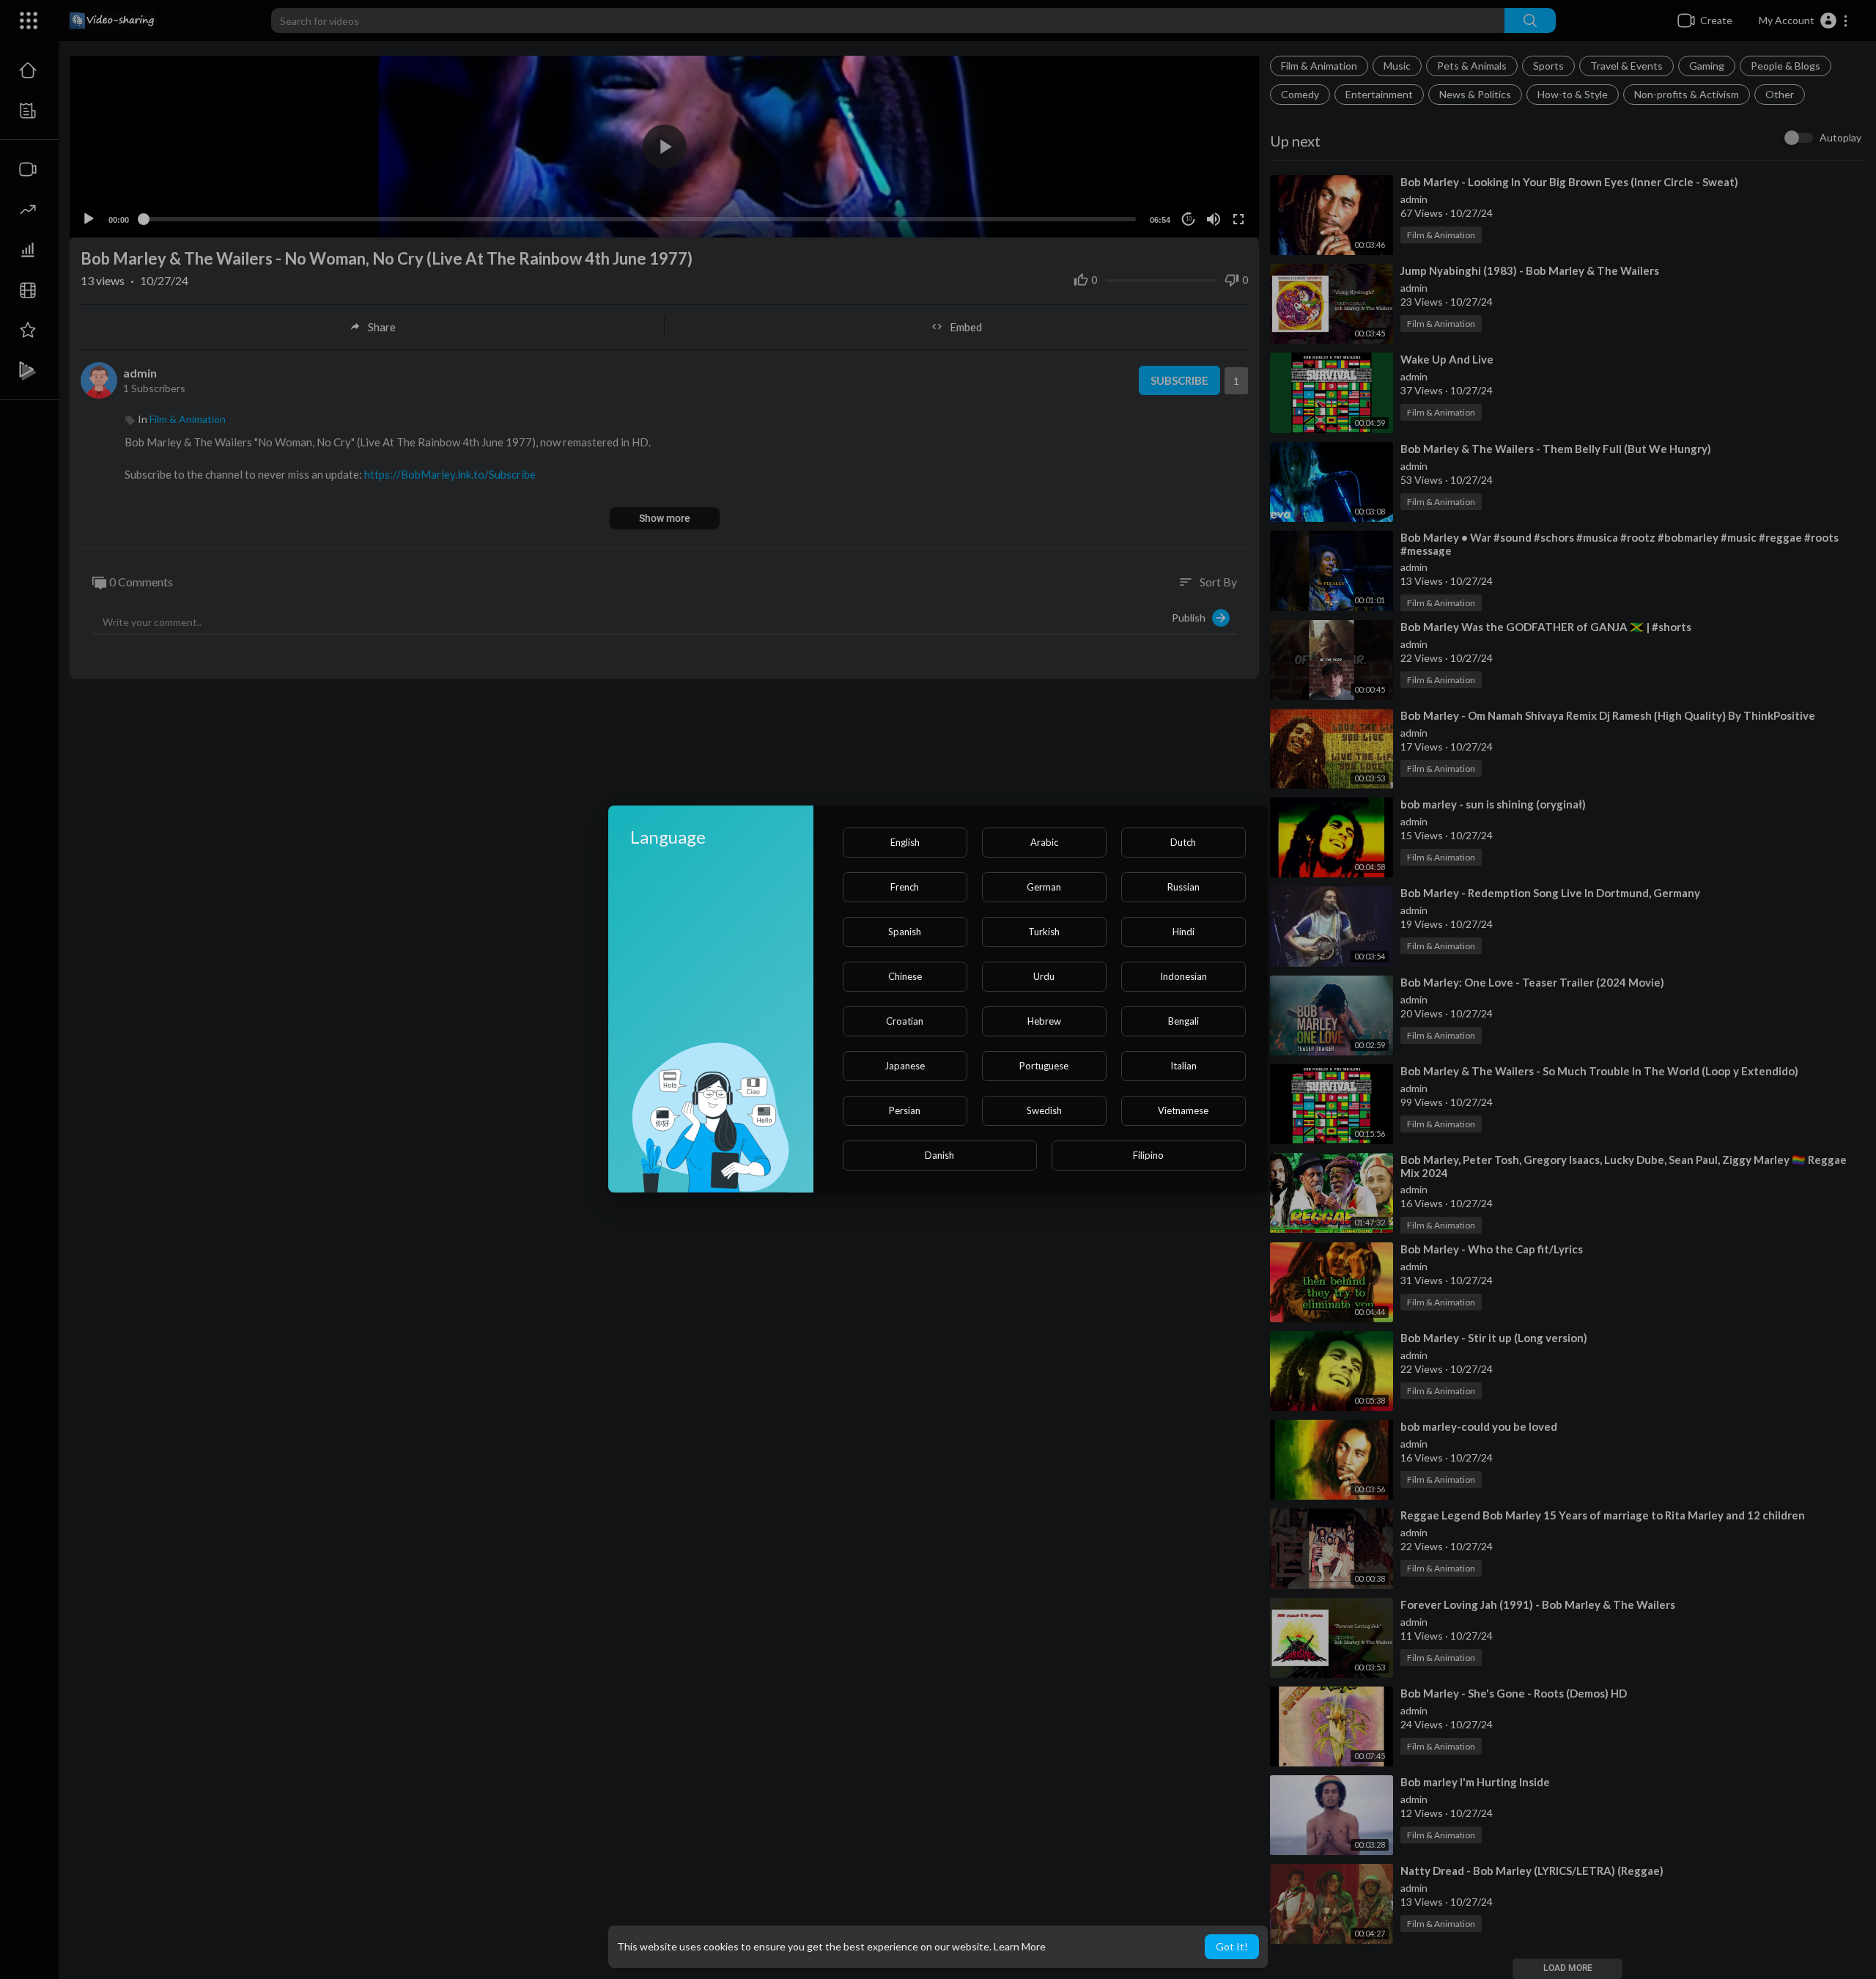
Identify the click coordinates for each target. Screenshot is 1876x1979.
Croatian (905, 1021)
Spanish (905, 932)
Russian (1183, 887)
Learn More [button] (1020, 1946)
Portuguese (1044, 1066)
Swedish (1044, 1110)
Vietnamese (1183, 1110)
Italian (1183, 1066)
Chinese (905, 976)
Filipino (1148, 1155)
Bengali (1183, 1021)
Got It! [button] (1232, 1946)
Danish (939, 1155)
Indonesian (1183, 976)
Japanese (905, 1066)
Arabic (1044, 842)
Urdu (1044, 976)
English (905, 842)
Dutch (1183, 842)
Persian (905, 1110)
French (905, 887)
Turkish (1044, 932)
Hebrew (1044, 1021)
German (1044, 887)
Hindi (1183, 932)
